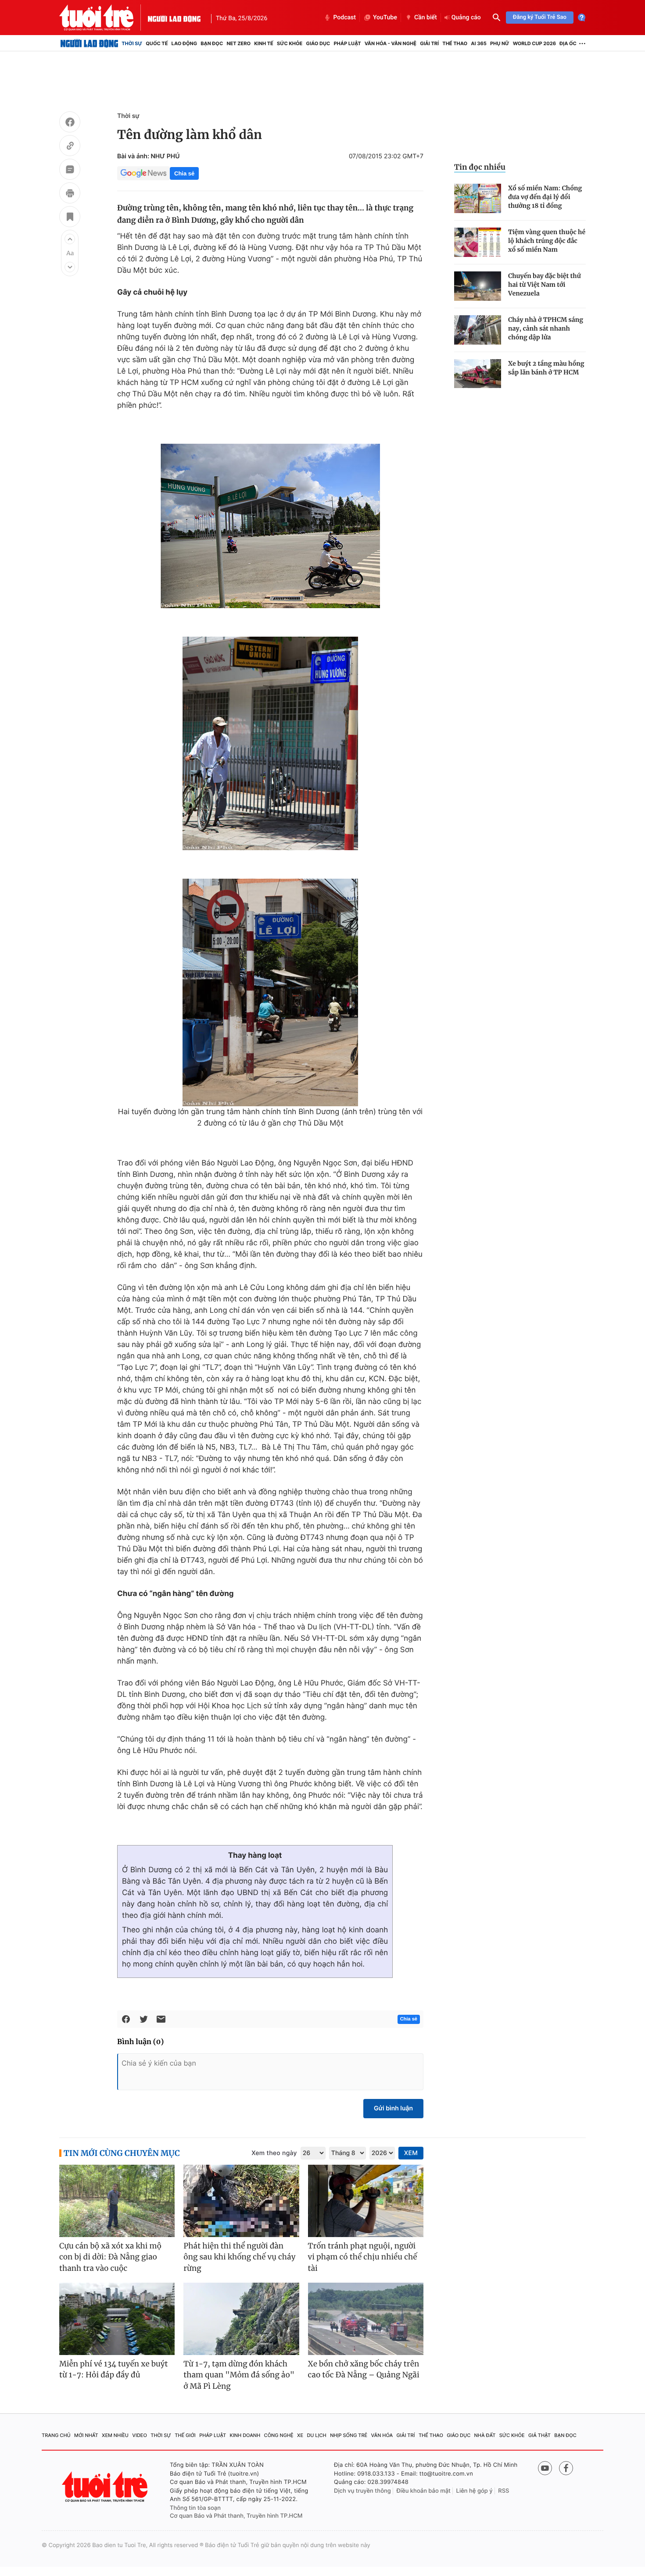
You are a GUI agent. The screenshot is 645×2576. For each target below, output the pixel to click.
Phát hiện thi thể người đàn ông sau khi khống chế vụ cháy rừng (239, 2257)
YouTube (385, 18)
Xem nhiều (115, 2435)
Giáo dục (318, 43)
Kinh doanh (245, 2435)
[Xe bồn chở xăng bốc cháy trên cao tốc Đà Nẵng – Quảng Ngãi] (366, 2319)
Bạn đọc (212, 43)
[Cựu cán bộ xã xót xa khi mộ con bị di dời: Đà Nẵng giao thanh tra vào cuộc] (117, 2201)
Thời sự (132, 43)
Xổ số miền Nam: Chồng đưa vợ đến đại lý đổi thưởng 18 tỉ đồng (545, 197)
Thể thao (455, 43)
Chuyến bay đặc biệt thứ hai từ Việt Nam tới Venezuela (545, 285)
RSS (503, 2491)
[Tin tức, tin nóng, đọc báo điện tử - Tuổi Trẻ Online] (104, 18)
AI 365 (478, 43)
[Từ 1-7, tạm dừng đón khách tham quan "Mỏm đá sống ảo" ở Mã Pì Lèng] (241, 2319)
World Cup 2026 (534, 43)
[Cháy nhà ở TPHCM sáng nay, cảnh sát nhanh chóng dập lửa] (478, 330)
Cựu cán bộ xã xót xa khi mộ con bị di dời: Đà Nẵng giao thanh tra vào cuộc (110, 2257)
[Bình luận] (70, 171)
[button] (70, 239)
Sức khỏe (290, 43)
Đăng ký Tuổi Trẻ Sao (540, 17)
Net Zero (238, 43)
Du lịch (316, 2435)
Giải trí (429, 43)
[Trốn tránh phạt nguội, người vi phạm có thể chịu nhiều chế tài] (366, 2201)
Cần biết (426, 18)
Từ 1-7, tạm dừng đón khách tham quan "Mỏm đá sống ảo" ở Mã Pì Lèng (239, 2375)
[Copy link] (70, 147)
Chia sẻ (184, 173)
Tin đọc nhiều (480, 167)
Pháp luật (347, 43)
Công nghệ (279, 2435)
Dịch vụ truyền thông (362, 2491)
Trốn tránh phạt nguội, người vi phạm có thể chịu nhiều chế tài (363, 2257)
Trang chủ (56, 2435)
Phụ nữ (500, 43)
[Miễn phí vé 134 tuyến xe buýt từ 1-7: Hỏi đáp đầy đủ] (117, 2319)
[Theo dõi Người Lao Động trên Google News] (143, 173)
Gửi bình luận (393, 2108)
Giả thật (539, 2435)
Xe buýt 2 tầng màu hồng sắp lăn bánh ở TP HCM (546, 368)
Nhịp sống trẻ (349, 2435)
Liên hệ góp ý (475, 2491)
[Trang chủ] (89, 43)
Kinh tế (264, 43)
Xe (300, 2435)
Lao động (185, 43)
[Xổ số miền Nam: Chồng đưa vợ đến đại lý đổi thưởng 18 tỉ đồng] (478, 198)
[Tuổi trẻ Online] (106, 2487)
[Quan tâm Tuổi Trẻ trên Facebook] (566, 2468)
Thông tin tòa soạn (195, 2508)
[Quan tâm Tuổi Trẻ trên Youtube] (545, 2468)
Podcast (344, 18)
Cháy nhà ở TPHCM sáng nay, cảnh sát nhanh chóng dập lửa (546, 328)
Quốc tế (157, 43)
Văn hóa (382, 2435)
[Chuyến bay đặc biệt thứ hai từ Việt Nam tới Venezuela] (478, 286)
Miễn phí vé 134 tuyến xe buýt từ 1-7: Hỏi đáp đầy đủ (114, 2369)
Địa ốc (568, 43)
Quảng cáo (466, 18)
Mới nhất (86, 2435)
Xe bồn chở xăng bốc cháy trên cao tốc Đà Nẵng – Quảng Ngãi (364, 2369)
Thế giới (185, 2435)
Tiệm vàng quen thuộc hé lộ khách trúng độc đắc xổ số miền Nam (547, 241)
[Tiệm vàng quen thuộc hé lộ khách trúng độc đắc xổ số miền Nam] (478, 242)
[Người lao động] (174, 18)
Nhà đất (485, 2435)
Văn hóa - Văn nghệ (391, 43)
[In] (70, 194)
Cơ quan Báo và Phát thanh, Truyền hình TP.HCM (236, 2516)
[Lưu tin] (70, 218)
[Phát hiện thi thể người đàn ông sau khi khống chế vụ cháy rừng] (241, 2201)
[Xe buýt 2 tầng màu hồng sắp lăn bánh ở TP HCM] (478, 374)
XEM (411, 2153)
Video (140, 2435)
